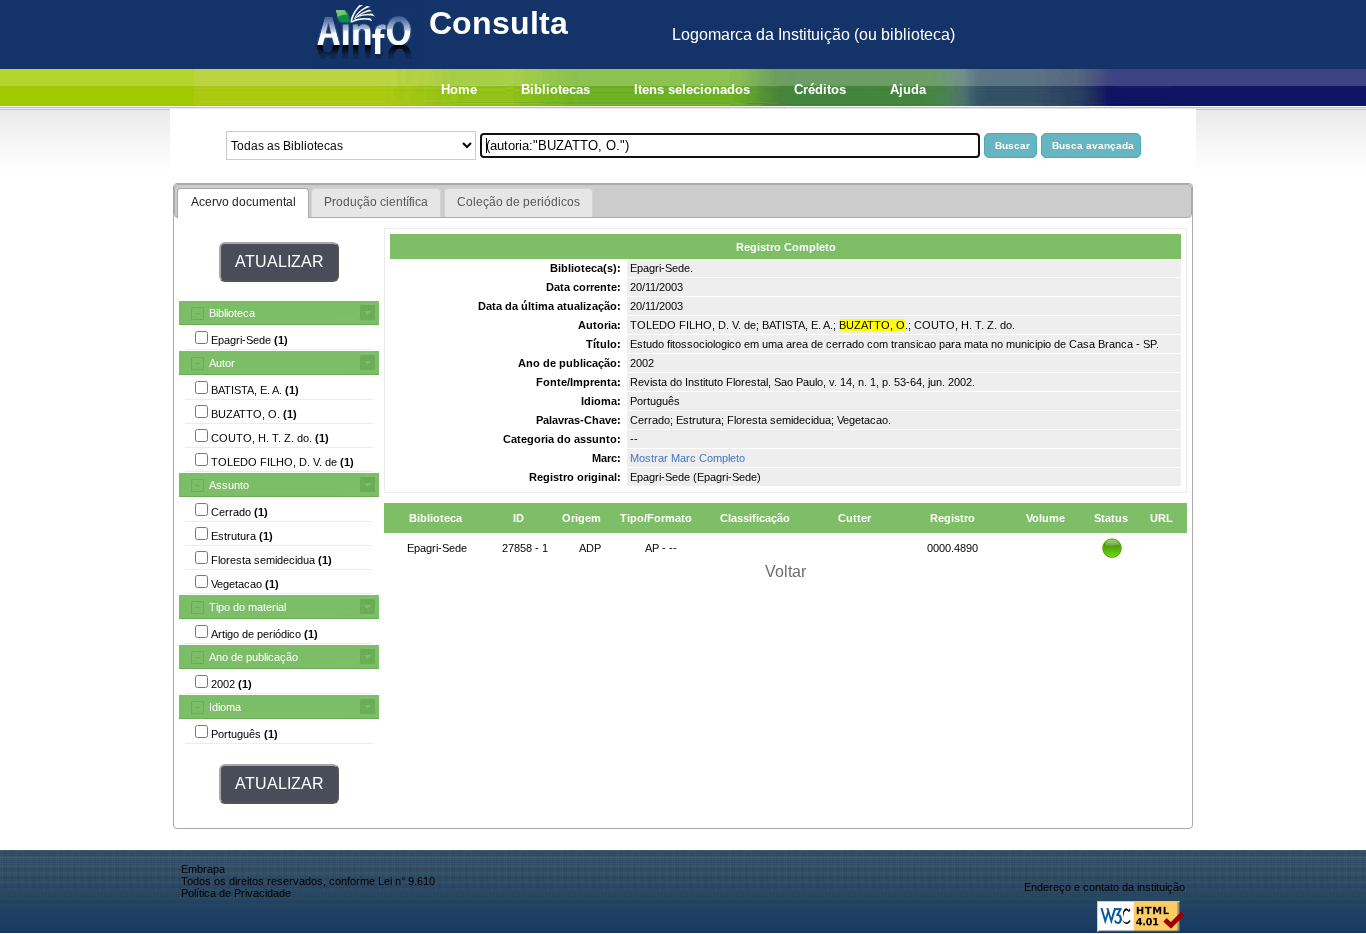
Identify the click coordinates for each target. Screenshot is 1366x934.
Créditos (820, 89)
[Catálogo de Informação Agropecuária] (365, 63)
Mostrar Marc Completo (687, 458)
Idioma (225, 707)
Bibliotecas (555, 89)
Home (459, 89)
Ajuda (908, 89)
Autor (222, 363)
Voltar (785, 571)
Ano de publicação (253, 657)
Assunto (229, 485)
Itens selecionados (692, 89)
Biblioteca (232, 313)
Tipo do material (247, 607)
